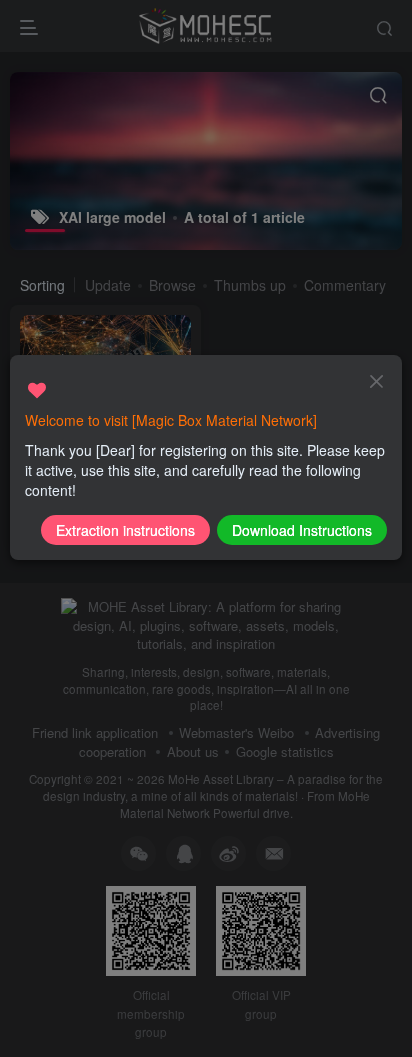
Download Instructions (302, 530)
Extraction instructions (125, 530)
